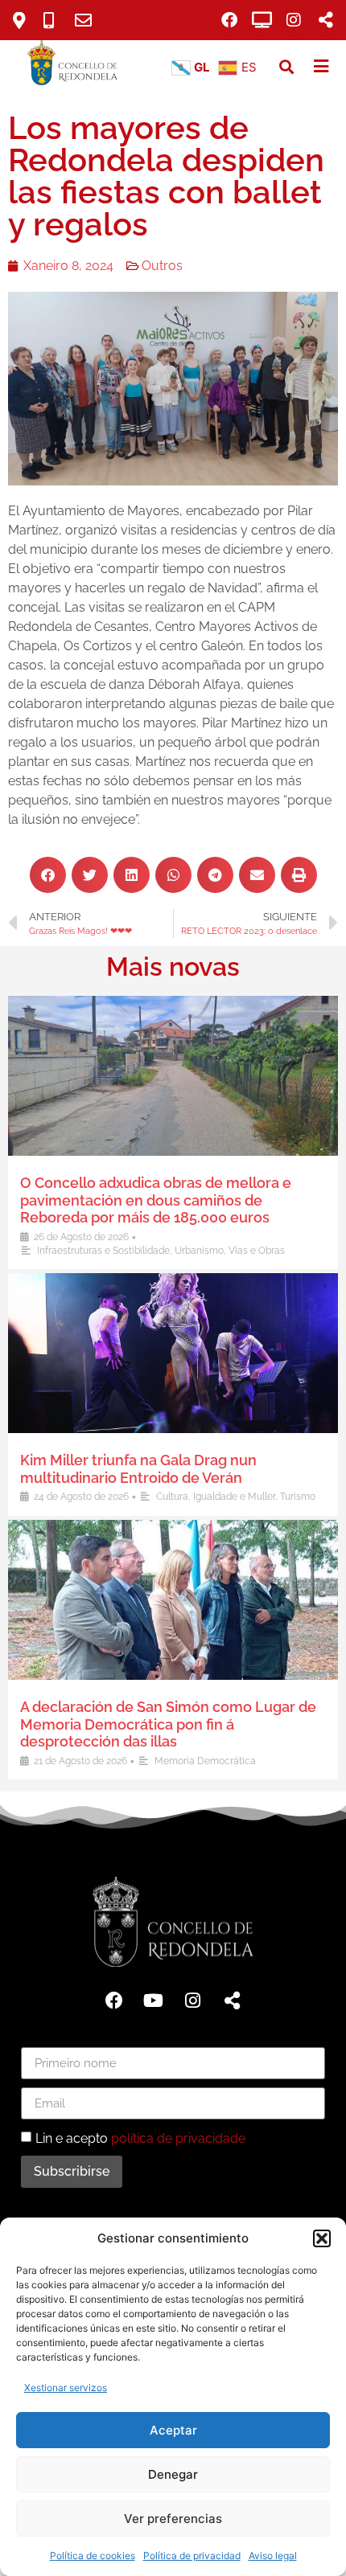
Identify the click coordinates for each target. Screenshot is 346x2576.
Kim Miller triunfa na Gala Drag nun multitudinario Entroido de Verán (138, 1469)
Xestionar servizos (66, 2388)
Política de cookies (93, 2556)
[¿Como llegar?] (25, 20)
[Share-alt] (233, 2001)
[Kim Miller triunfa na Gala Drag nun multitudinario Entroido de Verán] (173, 1353)
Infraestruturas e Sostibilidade (103, 1251)
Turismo (298, 1497)
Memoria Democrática (205, 1761)
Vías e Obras (257, 1251)
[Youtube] (154, 2001)
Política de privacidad (192, 2556)
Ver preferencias (173, 2519)
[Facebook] (229, 20)
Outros (162, 266)
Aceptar (173, 2430)
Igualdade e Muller (234, 1497)
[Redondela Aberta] (262, 20)
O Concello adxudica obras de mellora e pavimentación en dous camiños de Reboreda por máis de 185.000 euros (156, 1200)
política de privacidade (178, 2138)
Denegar (173, 2474)
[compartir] (326, 20)
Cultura (172, 1497)
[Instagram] (294, 20)
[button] (322, 2238)
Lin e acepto (140, 2138)
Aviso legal (273, 2556)
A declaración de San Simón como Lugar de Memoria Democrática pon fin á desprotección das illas (168, 1724)
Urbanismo (199, 1251)
